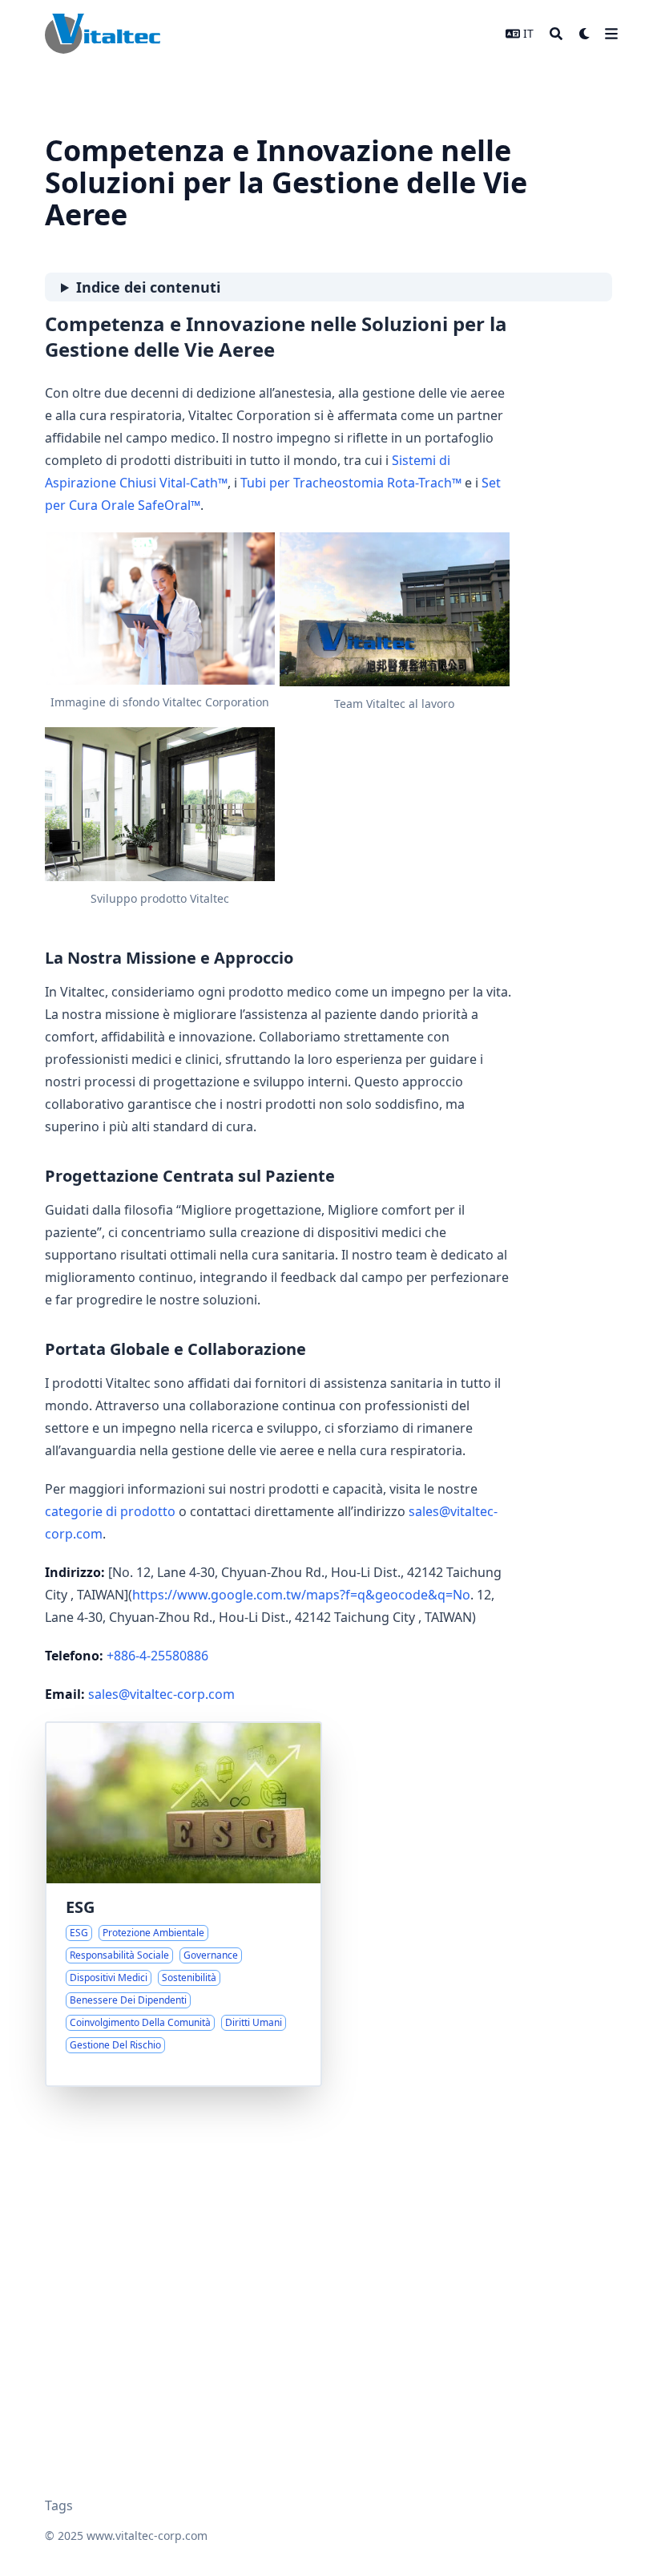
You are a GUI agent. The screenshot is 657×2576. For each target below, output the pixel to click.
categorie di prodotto (110, 1511)
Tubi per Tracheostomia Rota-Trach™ (351, 483)
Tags (59, 2505)
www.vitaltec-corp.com (147, 2536)
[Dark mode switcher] (585, 34)
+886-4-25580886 (157, 1656)
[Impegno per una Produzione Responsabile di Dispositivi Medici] (183, 1904)
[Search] (556, 34)
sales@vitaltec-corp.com (161, 1694)
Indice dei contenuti (148, 287)
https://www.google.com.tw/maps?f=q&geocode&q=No (301, 1595)
